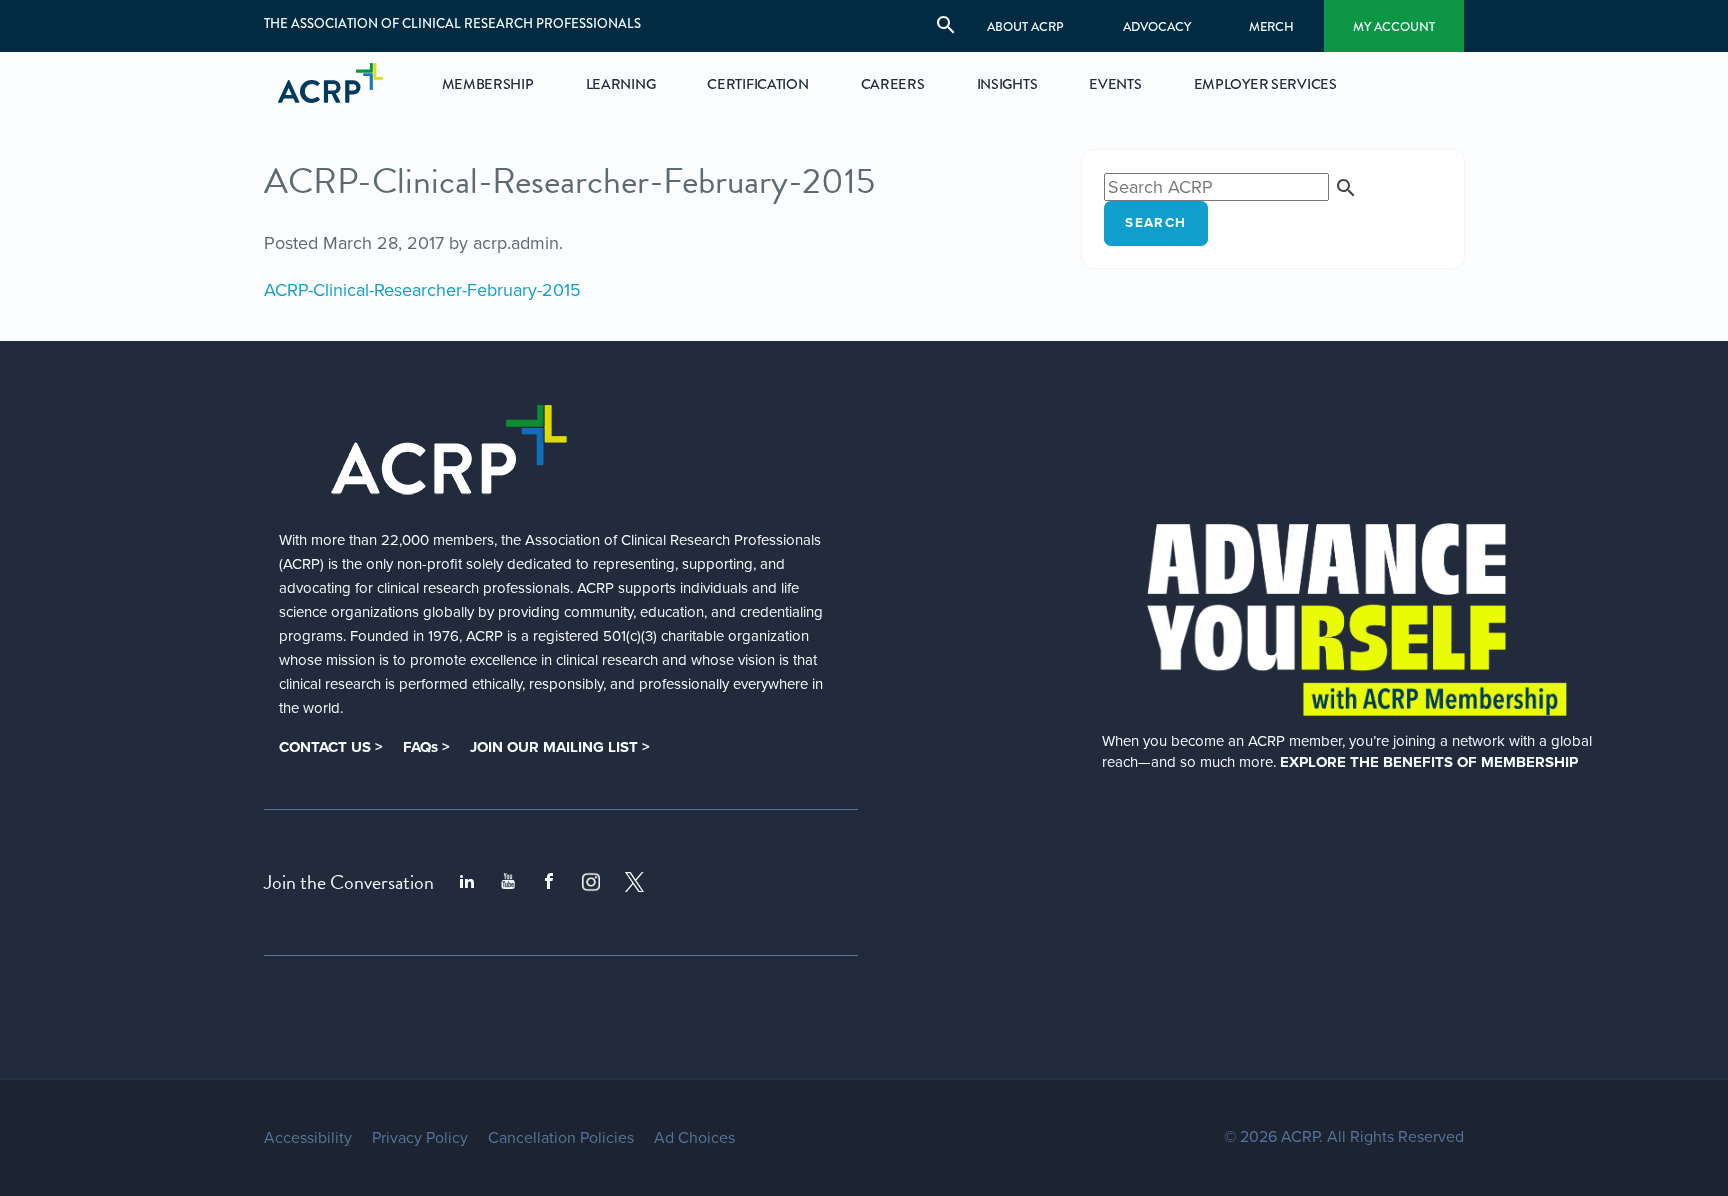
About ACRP (1025, 26)
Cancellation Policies (561, 1138)
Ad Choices (694, 1138)
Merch (1271, 26)
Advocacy (1157, 26)
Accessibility (308, 1138)
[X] (635, 882)
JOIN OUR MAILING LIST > (560, 747)
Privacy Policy (420, 1138)
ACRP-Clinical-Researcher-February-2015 (422, 290)
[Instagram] (591, 882)
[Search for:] (1231, 187)
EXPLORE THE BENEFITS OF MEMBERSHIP (1429, 762)
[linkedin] (467, 882)
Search (1155, 223)
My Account (1394, 26)
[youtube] (508, 882)
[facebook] (549, 882)
